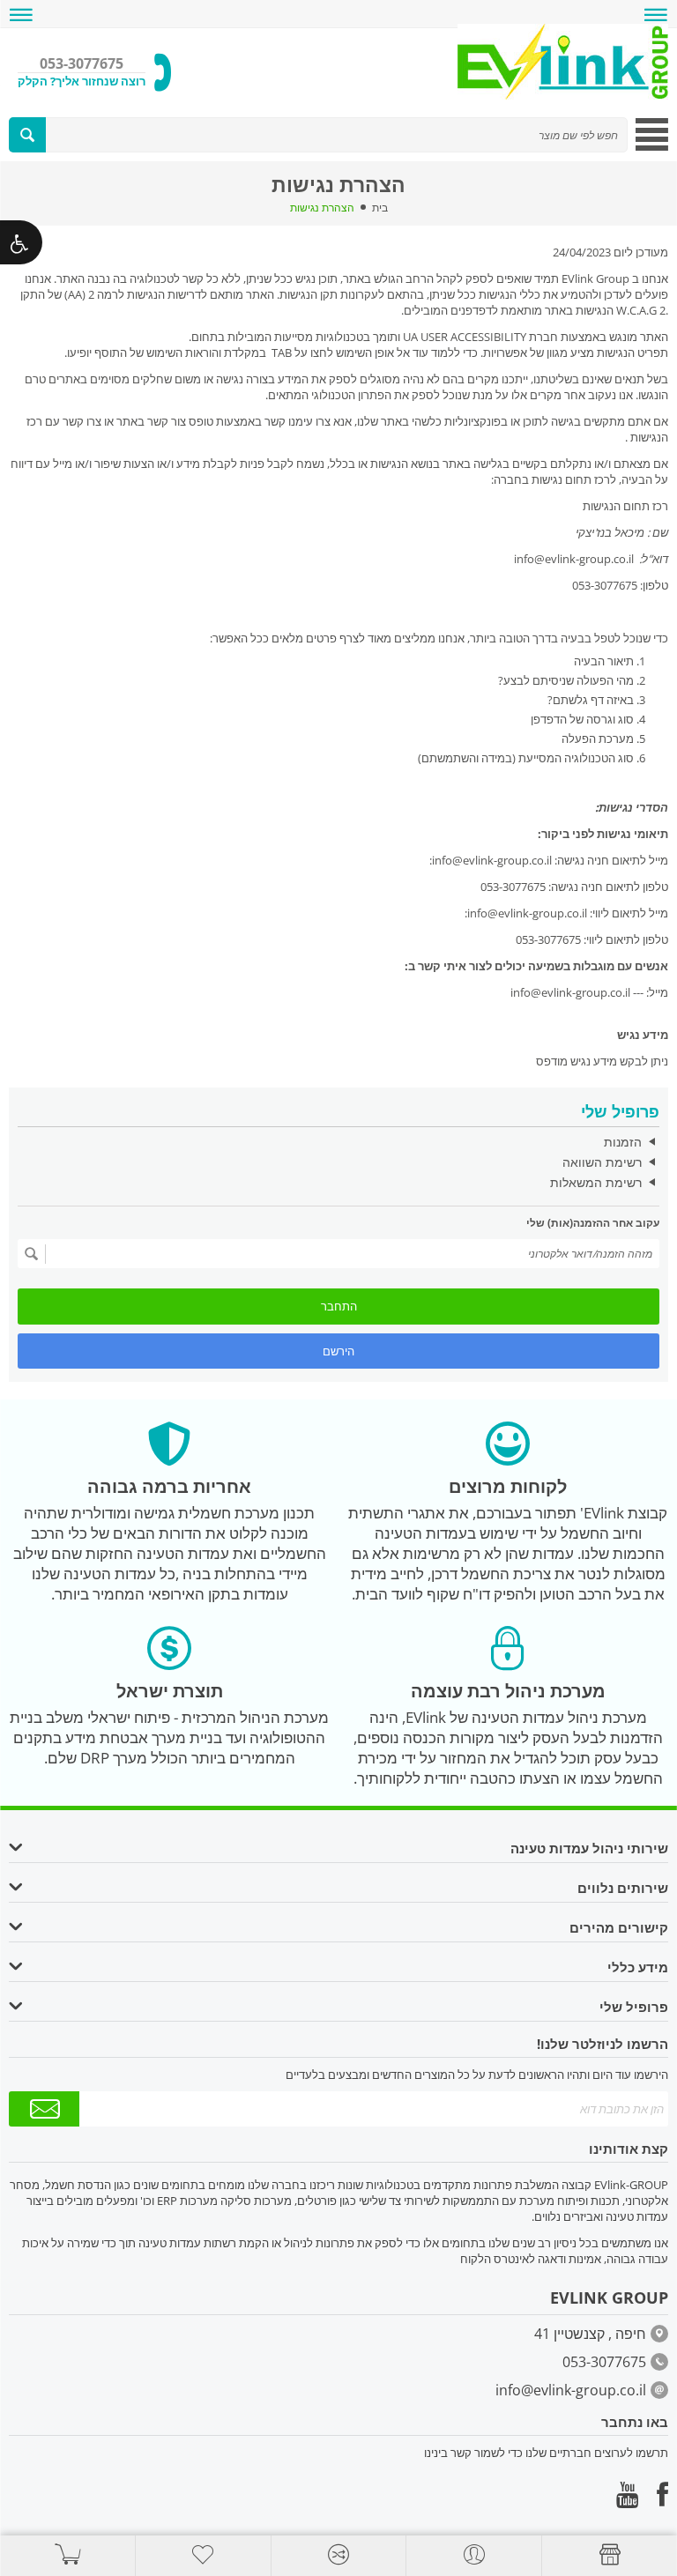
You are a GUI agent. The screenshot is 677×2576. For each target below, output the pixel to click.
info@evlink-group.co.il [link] (492, 860)
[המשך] (32, 1254)
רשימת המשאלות (596, 1182)
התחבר (339, 1306)
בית (380, 208)
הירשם (338, 1351)
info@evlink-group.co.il (570, 992)
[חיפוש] (27, 135)
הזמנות (623, 1142)
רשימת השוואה (602, 1162)
